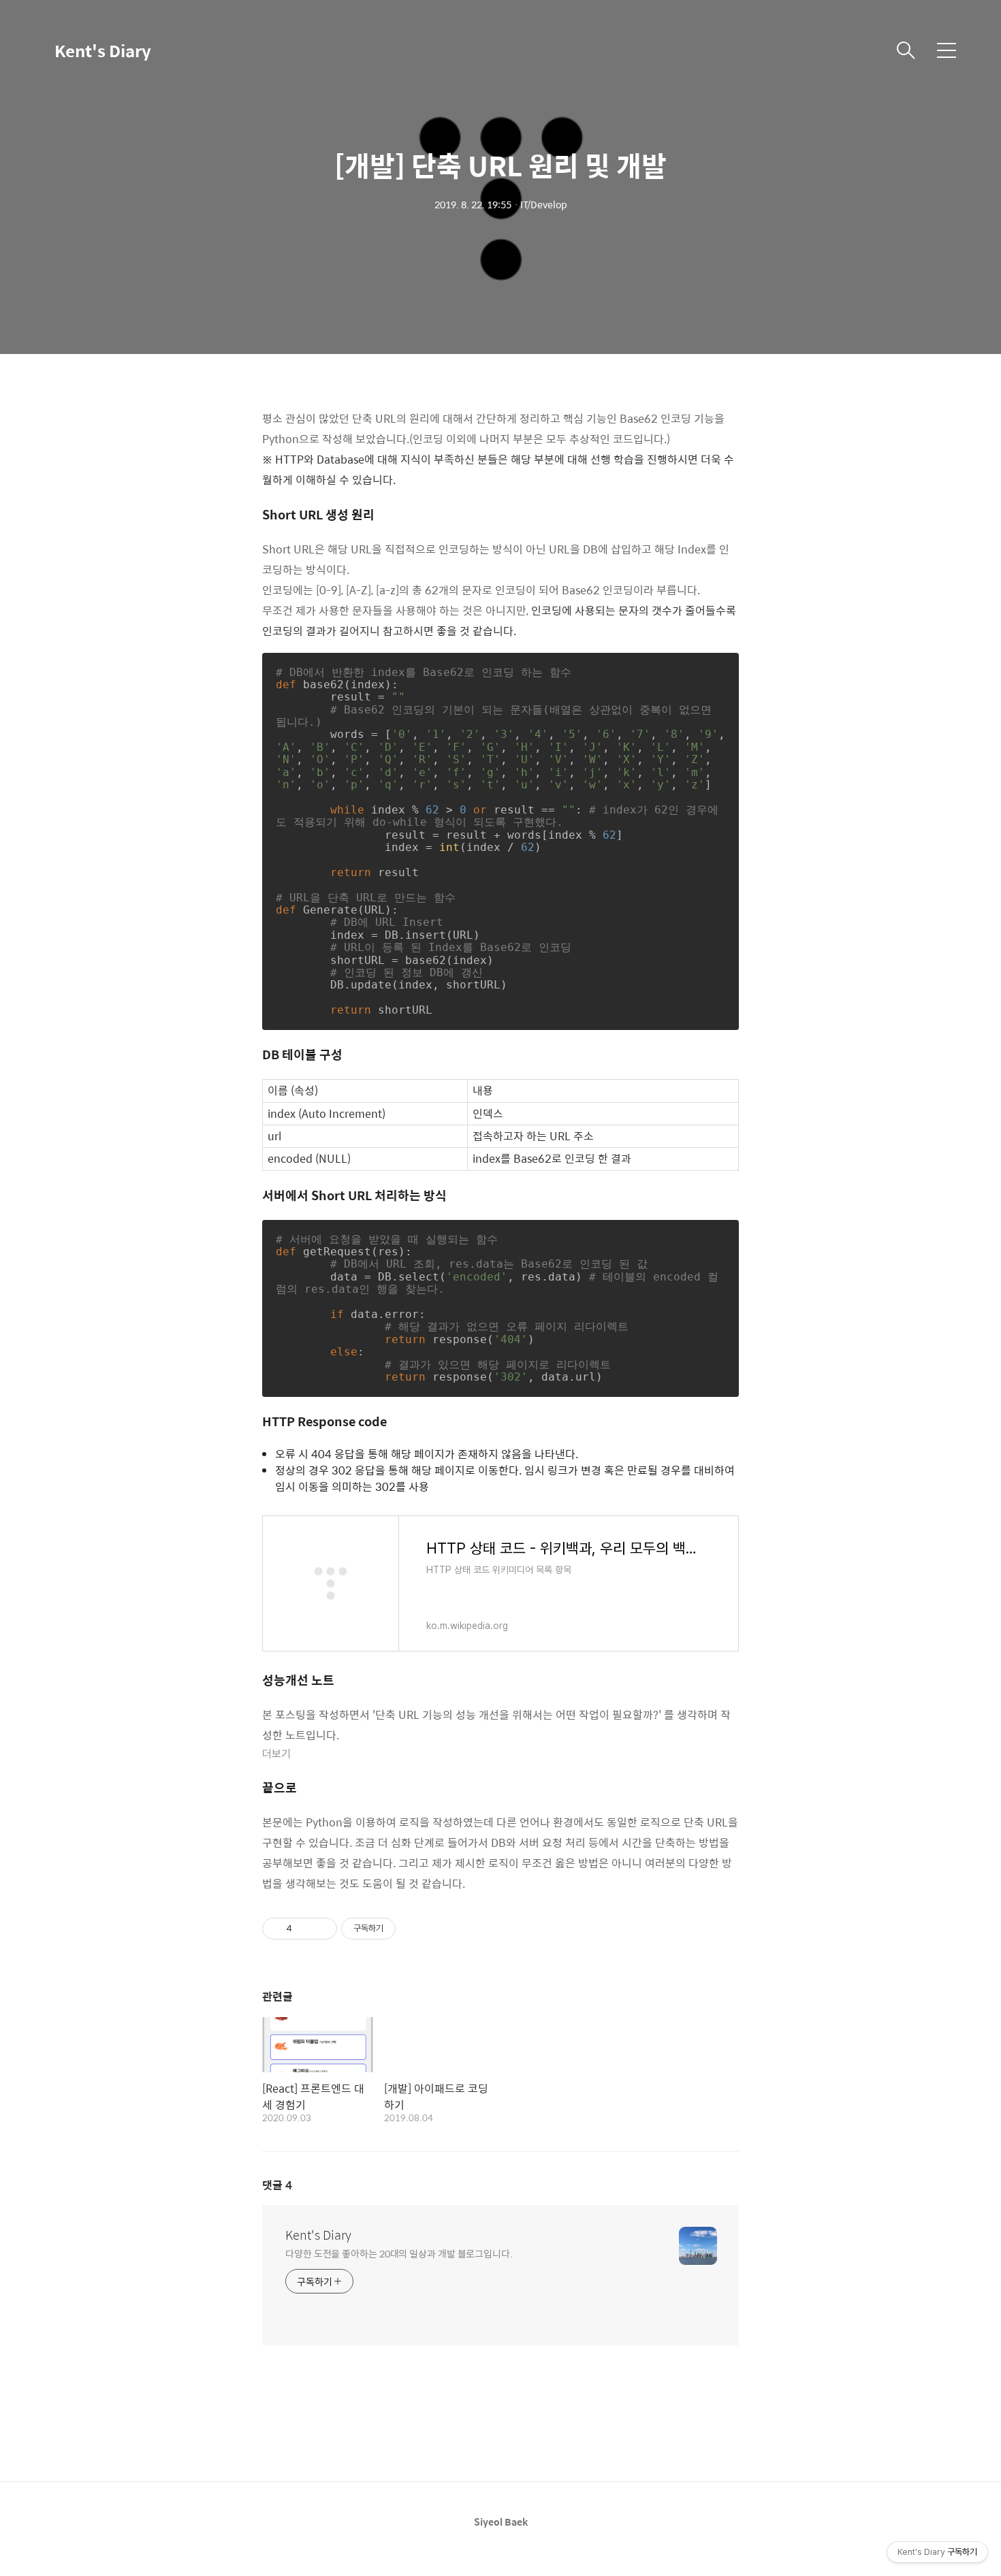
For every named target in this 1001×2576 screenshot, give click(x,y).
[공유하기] (305, 1929)
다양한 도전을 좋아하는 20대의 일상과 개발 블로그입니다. (399, 2253)
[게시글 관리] (322, 1929)
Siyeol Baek (501, 2522)
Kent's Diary (103, 50)
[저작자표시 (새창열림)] (402, 1929)
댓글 (277, 2185)
